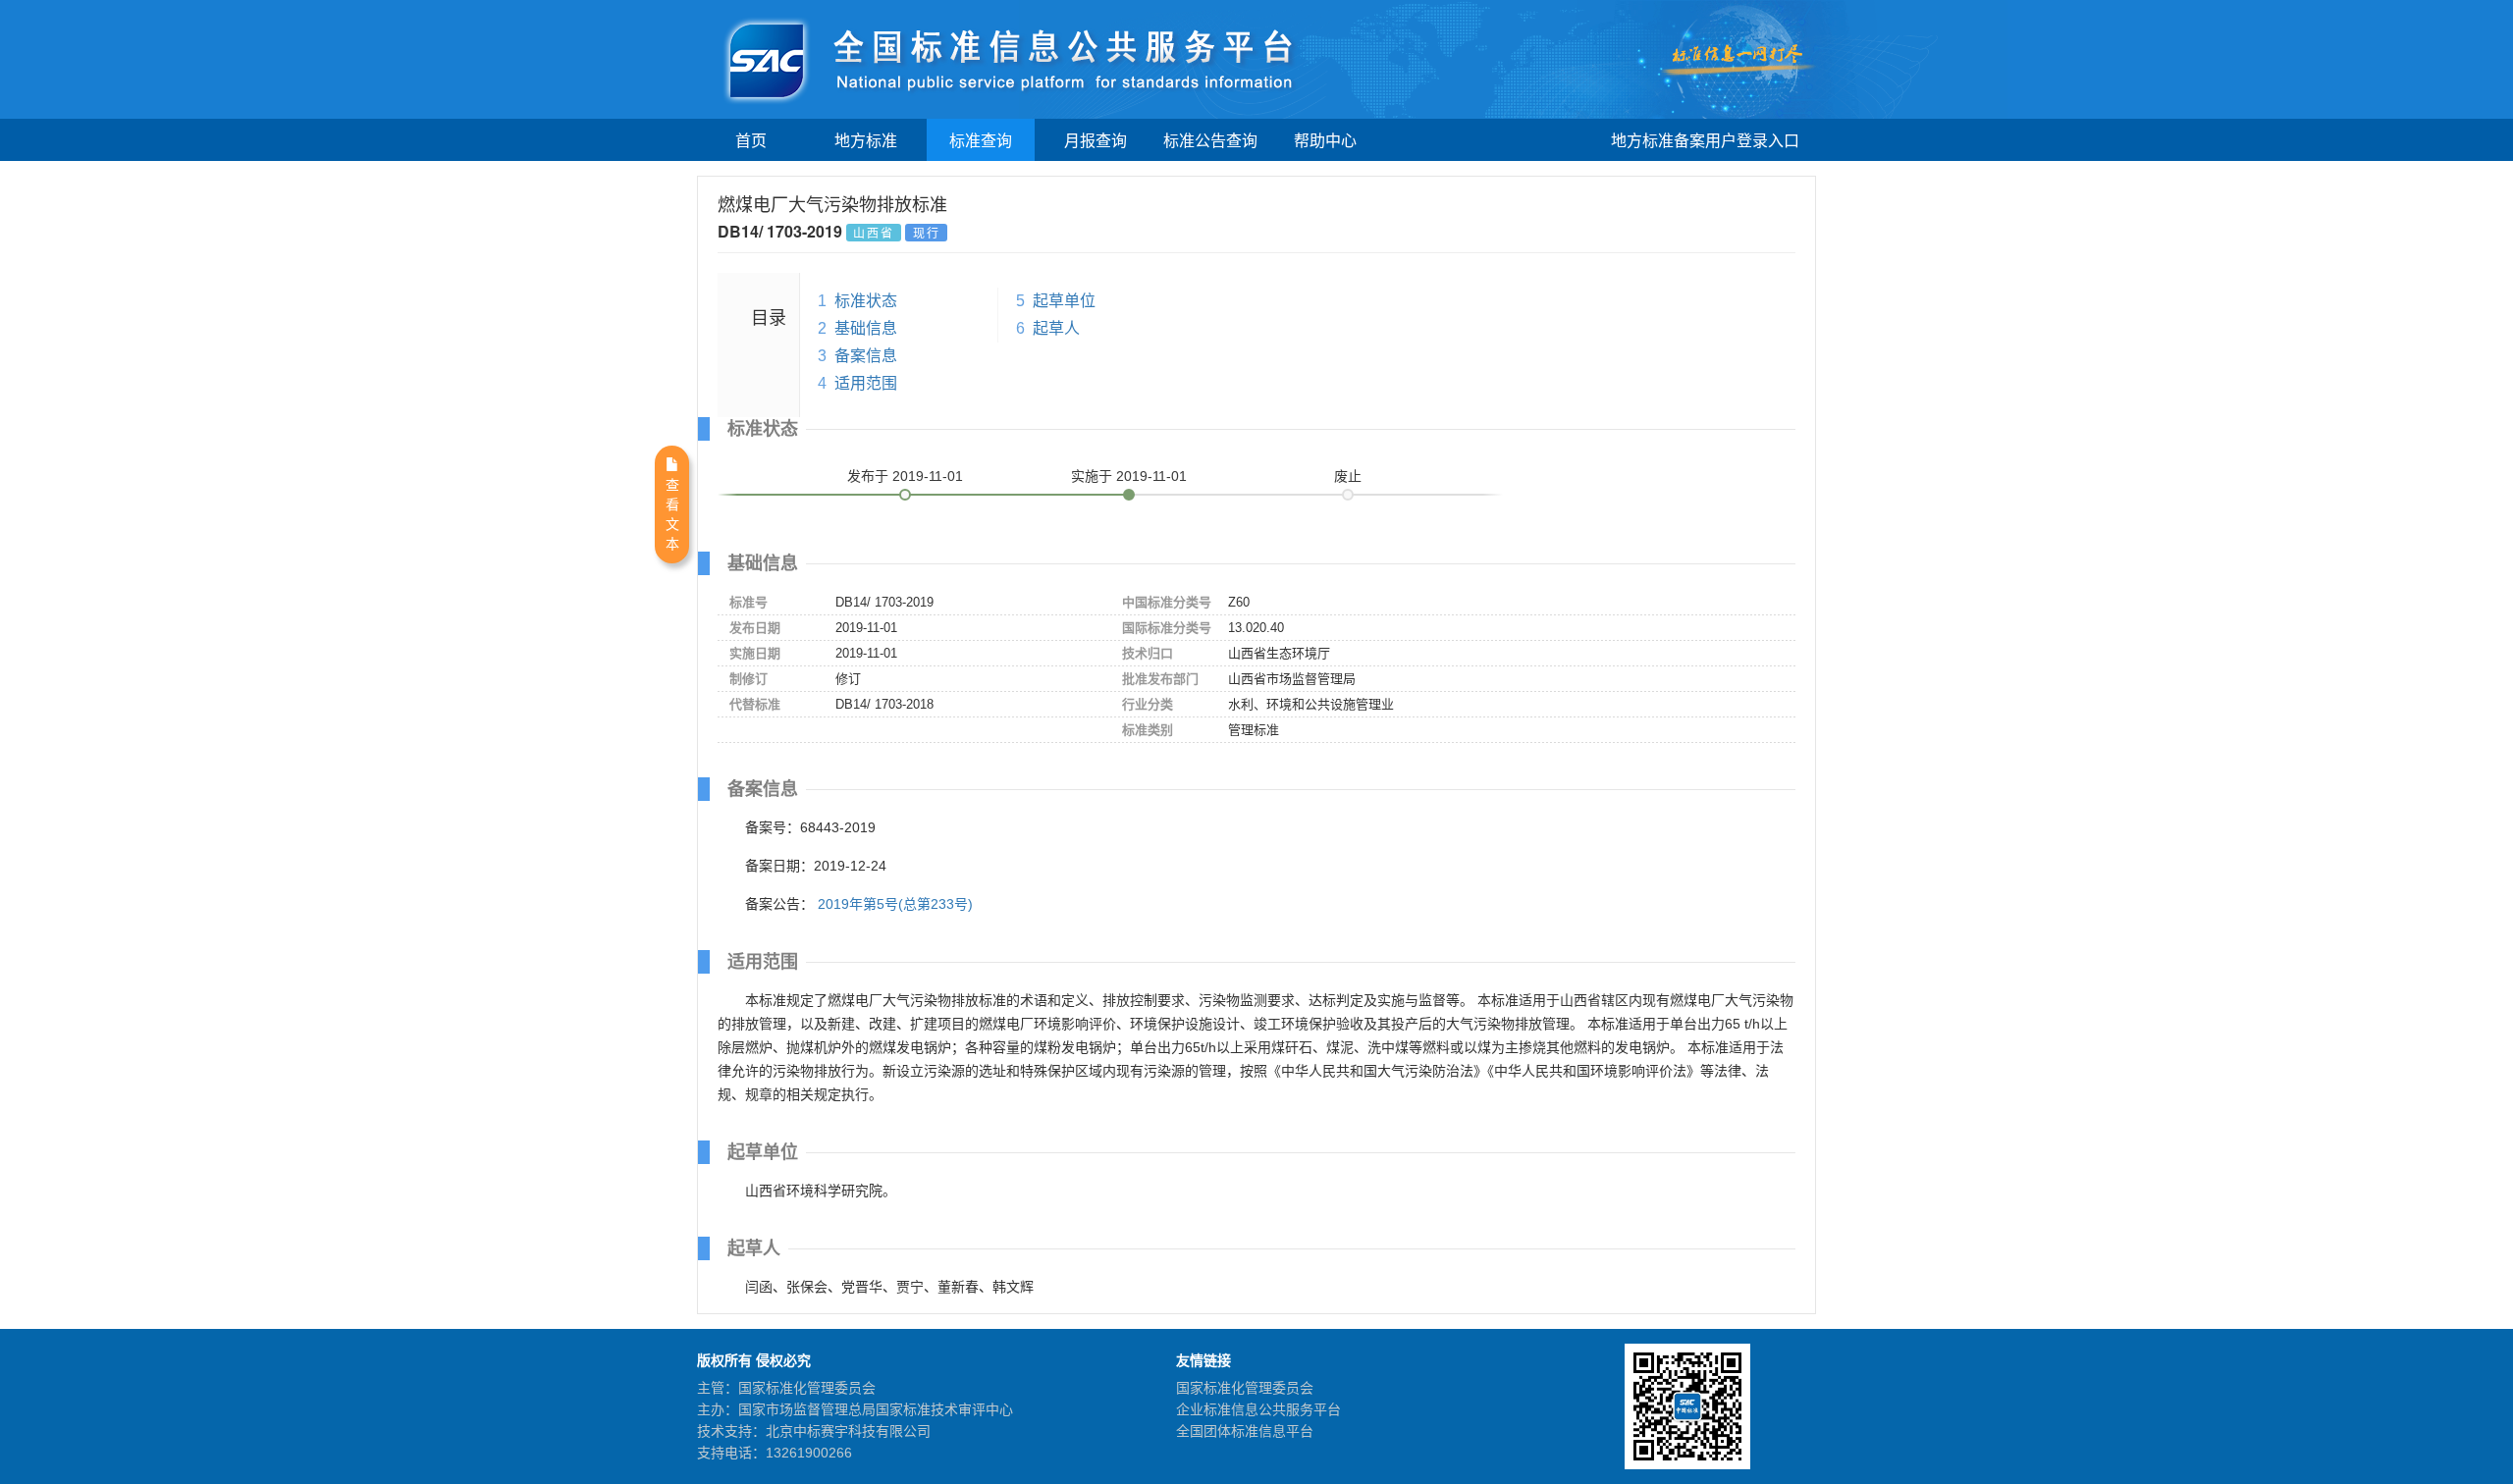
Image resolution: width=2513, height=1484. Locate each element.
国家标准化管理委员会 (1245, 1388)
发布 (905, 476)
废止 (1348, 476)
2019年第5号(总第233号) (895, 904)
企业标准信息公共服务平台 (1258, 1409)
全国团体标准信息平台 (1245, 1431)
